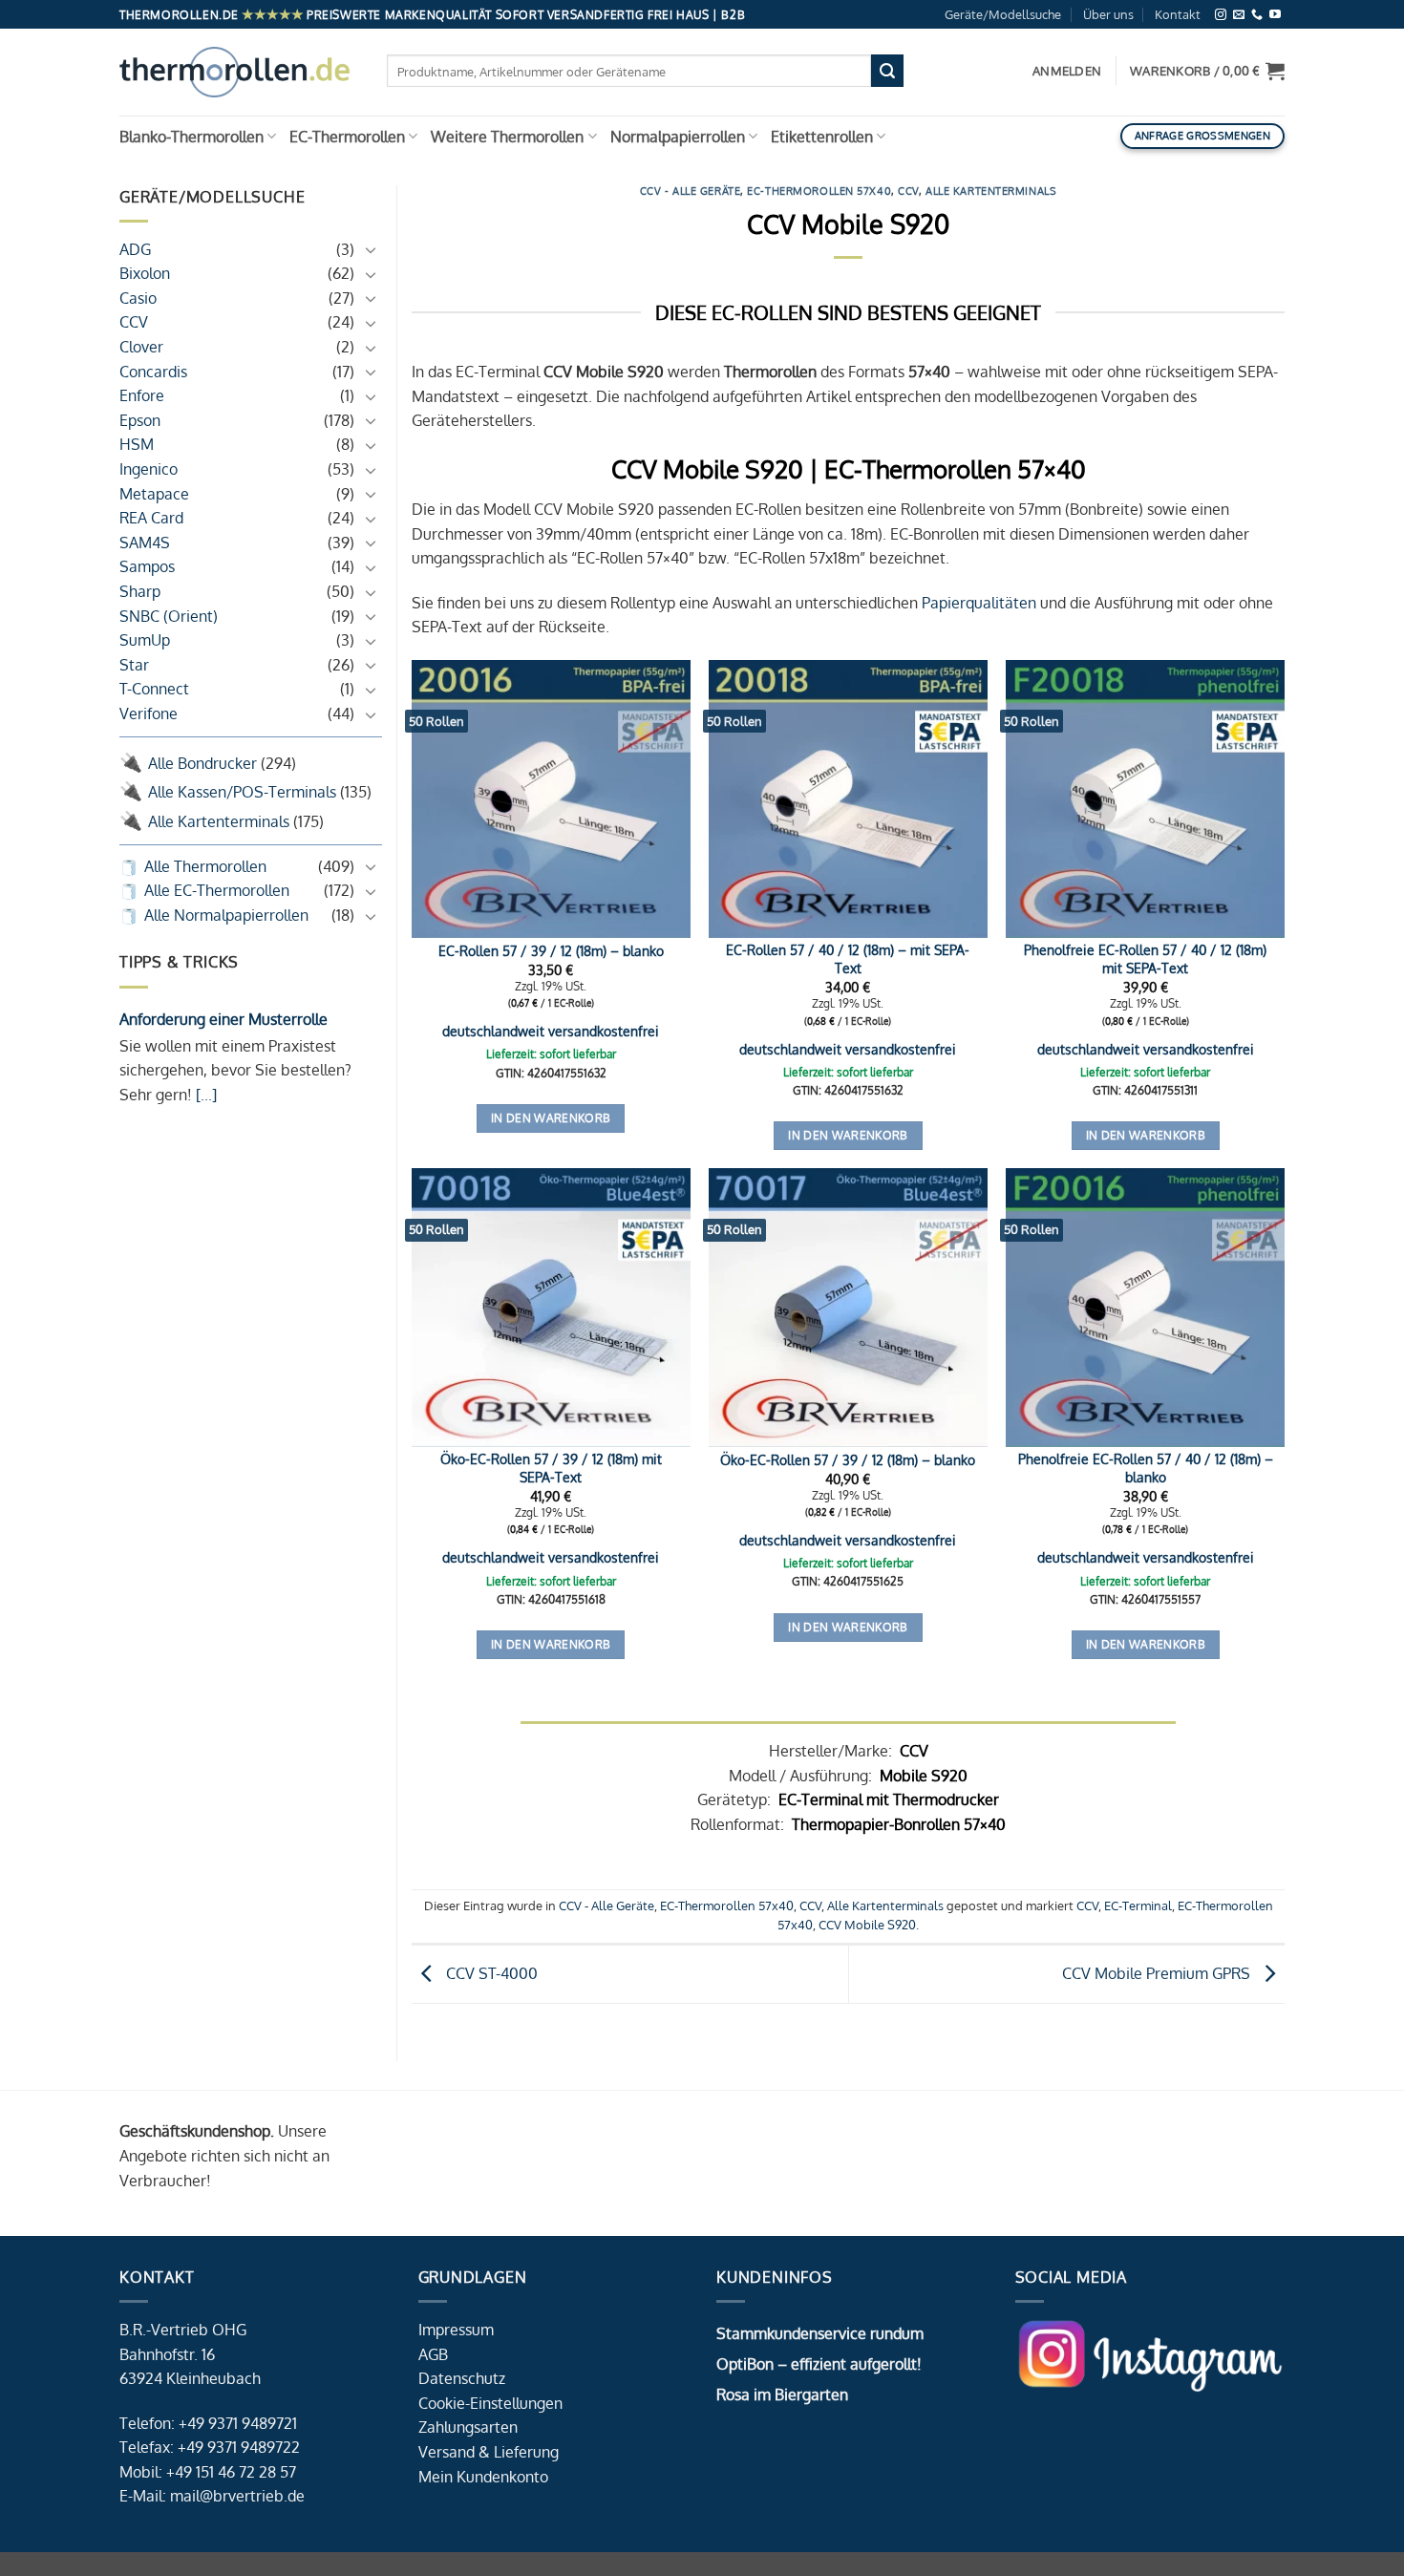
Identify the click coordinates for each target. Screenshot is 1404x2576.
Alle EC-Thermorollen (217, 891)
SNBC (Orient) (169, 616)
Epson (140, 420)
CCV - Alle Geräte (691, 191)
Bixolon (145, 274)
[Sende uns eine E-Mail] (1239, 15)
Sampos (147, 567)
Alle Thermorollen (205, 866)
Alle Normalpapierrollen (226, 915)
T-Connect (154, 690)
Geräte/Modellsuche (1003, 14)
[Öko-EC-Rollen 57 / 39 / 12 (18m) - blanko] (848, 1308)
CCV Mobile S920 (867, 1925)
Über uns (1108, 14)
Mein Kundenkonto (483, 2477)
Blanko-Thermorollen (191, 137)
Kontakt (1178, 14)
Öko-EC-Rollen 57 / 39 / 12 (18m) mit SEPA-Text (551, 1468)
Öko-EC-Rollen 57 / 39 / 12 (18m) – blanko (848, 1459)
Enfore (142, 396)
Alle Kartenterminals (219, 821)
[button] (1207, 71)
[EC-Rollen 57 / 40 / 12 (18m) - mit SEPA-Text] (848, 799)
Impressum (456, 2330)
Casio (138, 298)
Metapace (154, 494)
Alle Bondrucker (202, 763)
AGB (433, 2354)
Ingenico (149, 469)
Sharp (140, 591)
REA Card (151, 519)
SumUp (145, 641)
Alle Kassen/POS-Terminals (242, 793)
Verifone (149, 713)
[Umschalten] (371, 250)
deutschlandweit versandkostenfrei (551, 1031)
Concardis (153, 372)
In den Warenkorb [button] (551, 1118)
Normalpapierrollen (678, 137)
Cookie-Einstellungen (490, 2403)
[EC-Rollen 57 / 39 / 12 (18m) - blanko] (551, 799)
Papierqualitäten (979, 603)
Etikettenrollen (822, 137)
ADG (135, 249)
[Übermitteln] (887, 71)
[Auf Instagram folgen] (1221, 15)
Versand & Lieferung (489, 2452)
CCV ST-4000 (490, 1973)
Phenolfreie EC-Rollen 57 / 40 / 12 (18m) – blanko (1146, 1468)
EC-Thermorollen (347, 137)
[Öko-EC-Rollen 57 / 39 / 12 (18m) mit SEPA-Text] (551, 1308)
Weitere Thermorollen (507, 137)
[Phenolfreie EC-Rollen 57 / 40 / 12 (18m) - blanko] (1145, 1308)
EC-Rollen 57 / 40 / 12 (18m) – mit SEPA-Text (848, 958)
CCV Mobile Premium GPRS (1158, 1973)
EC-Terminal (1138, 1905)
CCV (134, 323)
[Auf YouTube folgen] (1275, 15)
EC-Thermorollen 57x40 (819, 191)
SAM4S (145, 543)
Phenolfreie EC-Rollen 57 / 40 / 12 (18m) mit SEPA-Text (1145, 958)
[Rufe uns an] (1257, 15)
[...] (204, 1095)
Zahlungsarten (468, 2427)
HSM (137, 445)
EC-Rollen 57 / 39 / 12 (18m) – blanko (551, 950)
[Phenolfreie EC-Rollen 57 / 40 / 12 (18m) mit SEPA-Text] (1145, 799)
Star (134, 665)
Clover (141, 348)
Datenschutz (462, 2378)
